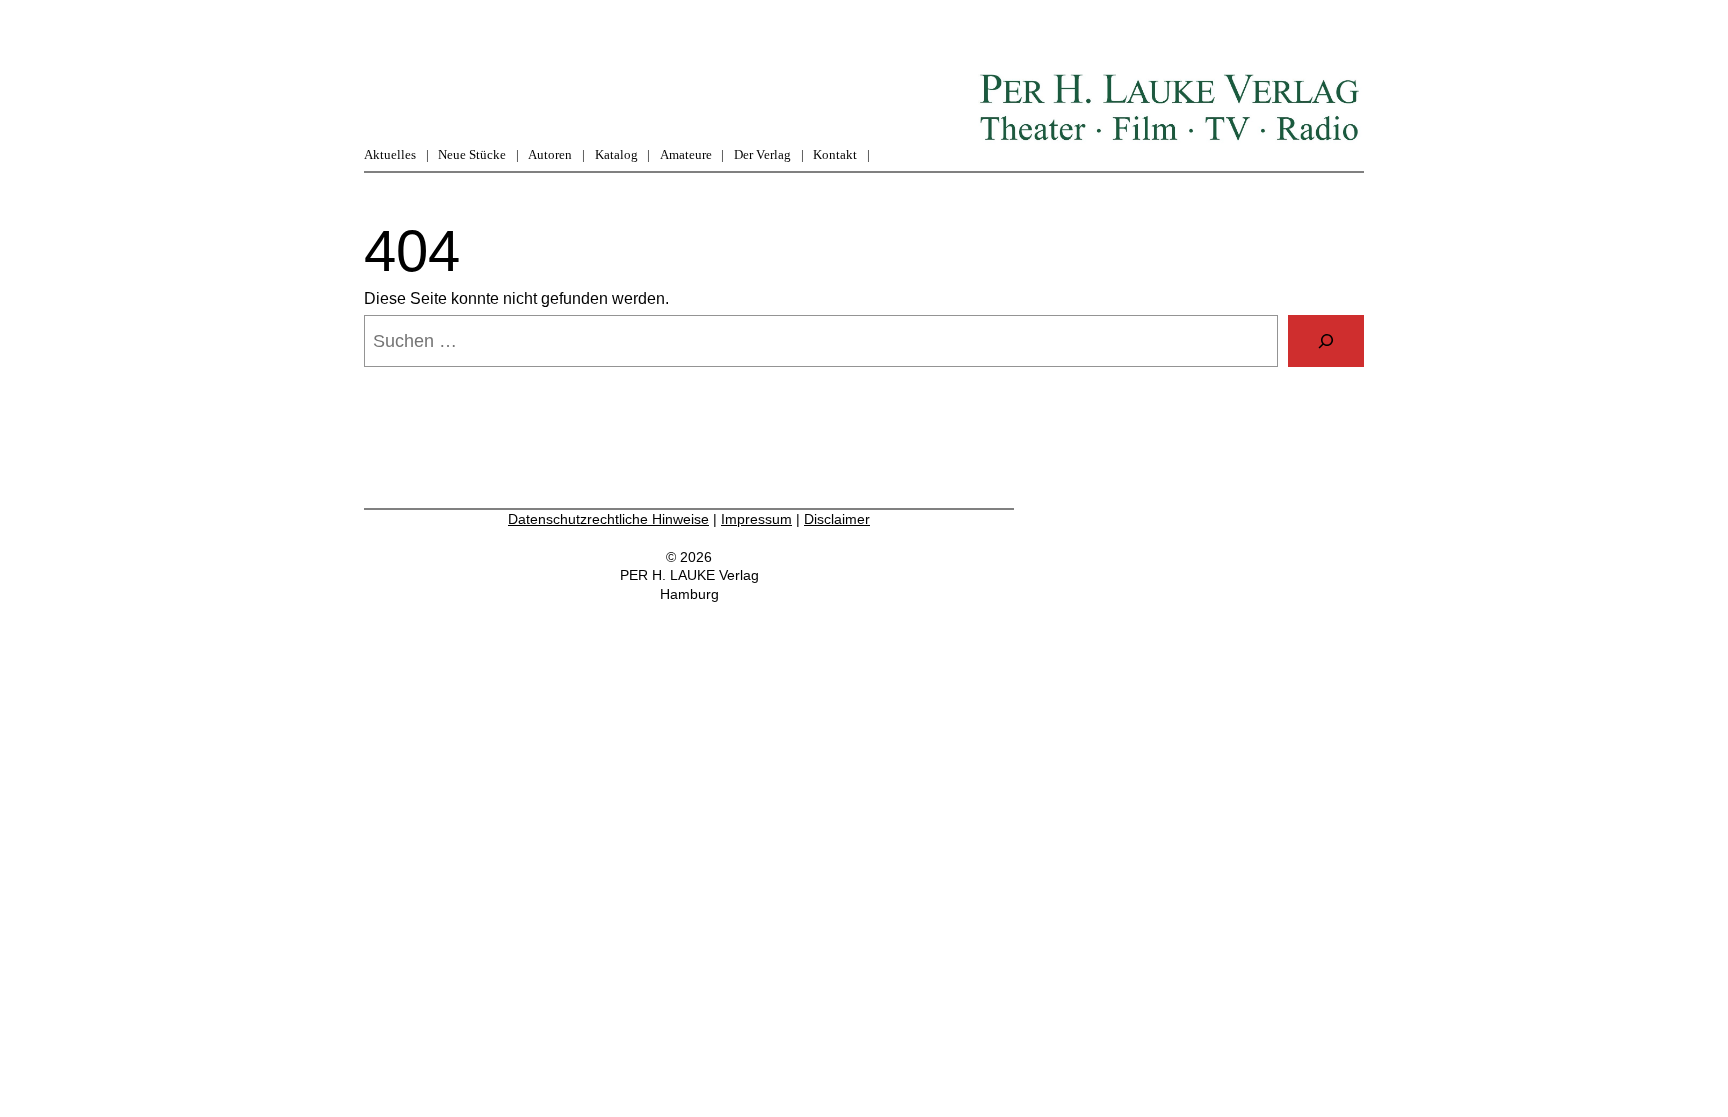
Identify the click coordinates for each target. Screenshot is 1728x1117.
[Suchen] (1326, 341)
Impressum (756, 519)
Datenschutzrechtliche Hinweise (608, 519)
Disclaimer (837, 519)
